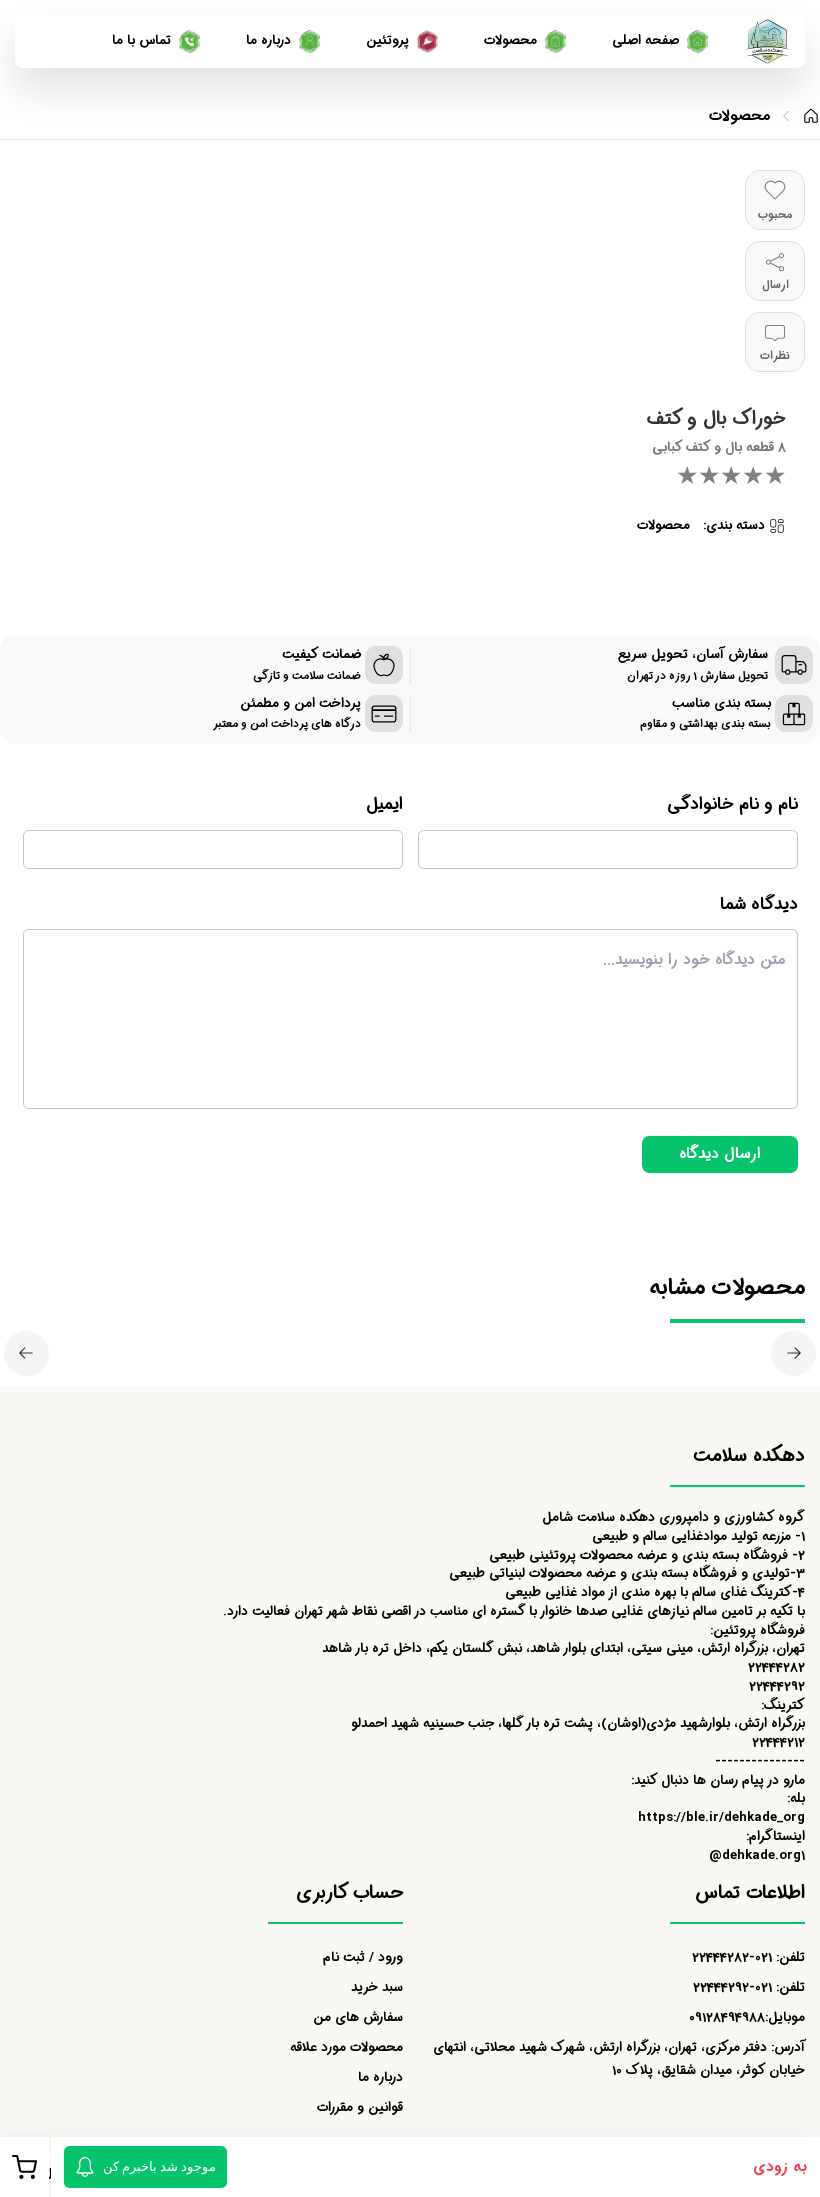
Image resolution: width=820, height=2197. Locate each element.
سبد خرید (377, 1987)
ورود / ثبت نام (363, 1957)
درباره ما (380, 2077)
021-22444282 (732, 1957)
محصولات (739, 116)
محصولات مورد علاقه (346, 2047)
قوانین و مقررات (360, 2107)
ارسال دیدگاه (720, 1154)
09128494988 (727, 2017)
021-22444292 (732, 1987)
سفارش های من (358, 2017)
